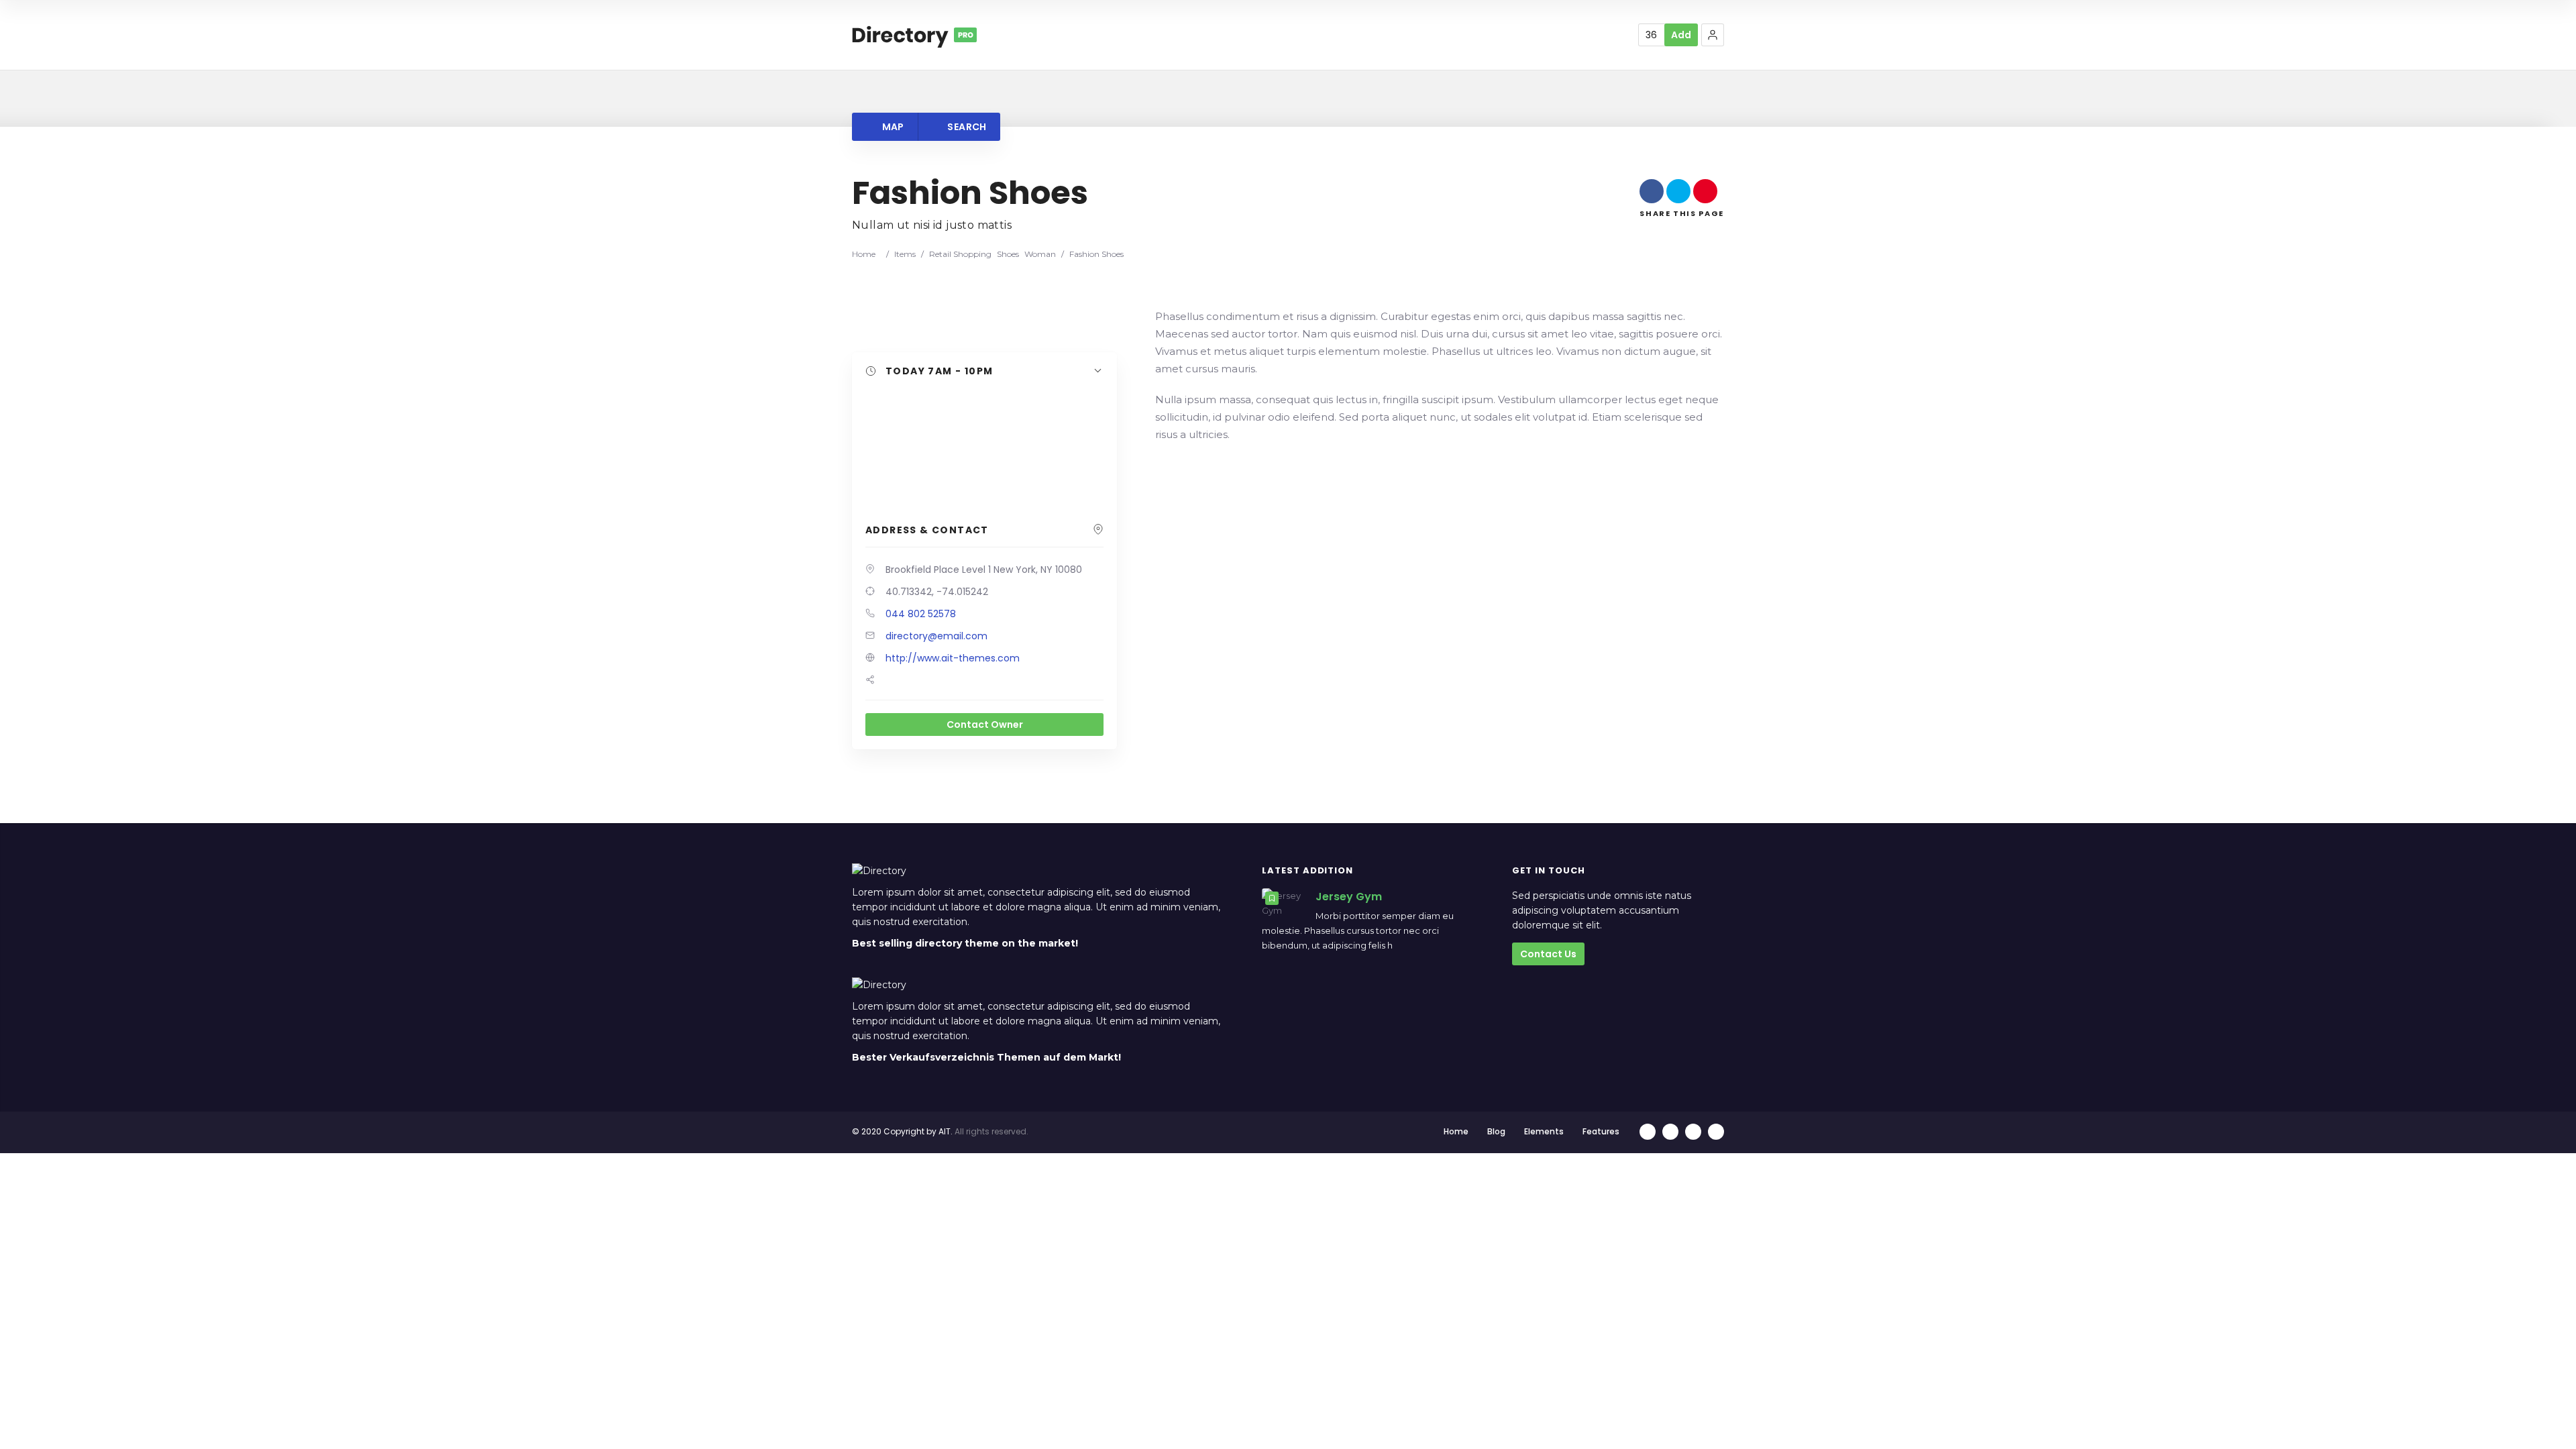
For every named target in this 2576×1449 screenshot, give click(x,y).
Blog (1496, 1131)
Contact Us (1548, 954)
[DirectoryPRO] (914, 35)
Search (966, 127)
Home (864, 254)
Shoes (1008, 254)
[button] (1713, 35)
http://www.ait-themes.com (953, 658)
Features (1601, 1131)
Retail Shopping (960, 254)
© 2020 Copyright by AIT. (902, 1131)
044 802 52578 (921, 614)
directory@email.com (936, 636)
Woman (1040, 254)
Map (892, 127)
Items (905, 254)
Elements (1544, 1131)
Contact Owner (985, 724)
